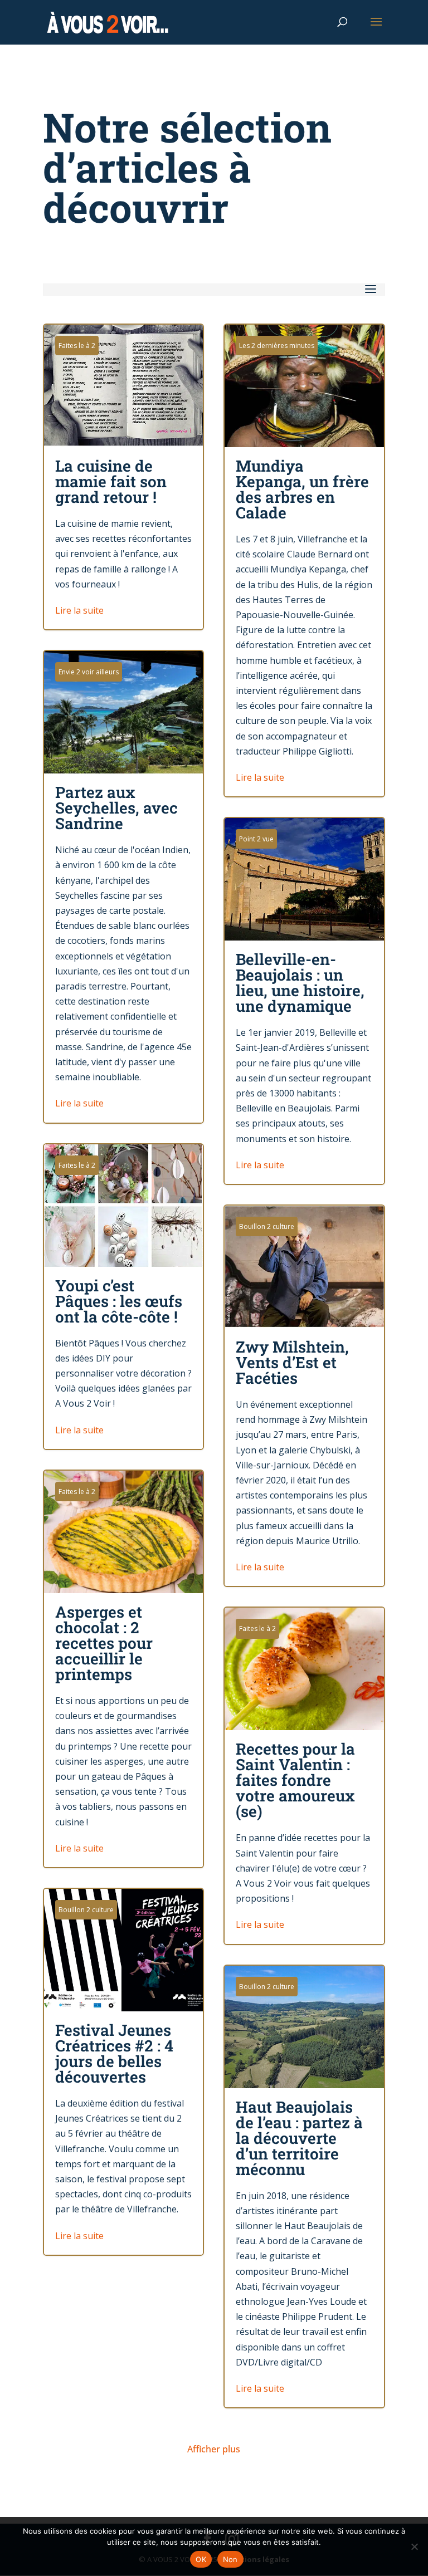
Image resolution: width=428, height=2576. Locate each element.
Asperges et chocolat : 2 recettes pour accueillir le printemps (124, 1669)
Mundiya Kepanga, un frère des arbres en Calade (304, 560)
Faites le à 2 (77, 346)
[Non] (414, 2546)
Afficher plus (214, 2449)
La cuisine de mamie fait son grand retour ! (124, 477)
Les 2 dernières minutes (277, 346)
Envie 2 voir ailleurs (89, 672)
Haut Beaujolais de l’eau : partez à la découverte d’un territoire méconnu (304, 2187)
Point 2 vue (256, 839)
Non (230, 2559)
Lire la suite (79, 610)
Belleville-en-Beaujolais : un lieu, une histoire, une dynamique (304, 1001)
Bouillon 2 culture (267, 1226)
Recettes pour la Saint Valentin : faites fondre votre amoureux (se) (304, 1776)
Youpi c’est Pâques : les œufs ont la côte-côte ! (124, 1297)
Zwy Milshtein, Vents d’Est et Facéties (304, 1396)
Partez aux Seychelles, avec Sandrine (124, 887)
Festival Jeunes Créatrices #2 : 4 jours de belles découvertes (124, 2072)
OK (201, 2559)
